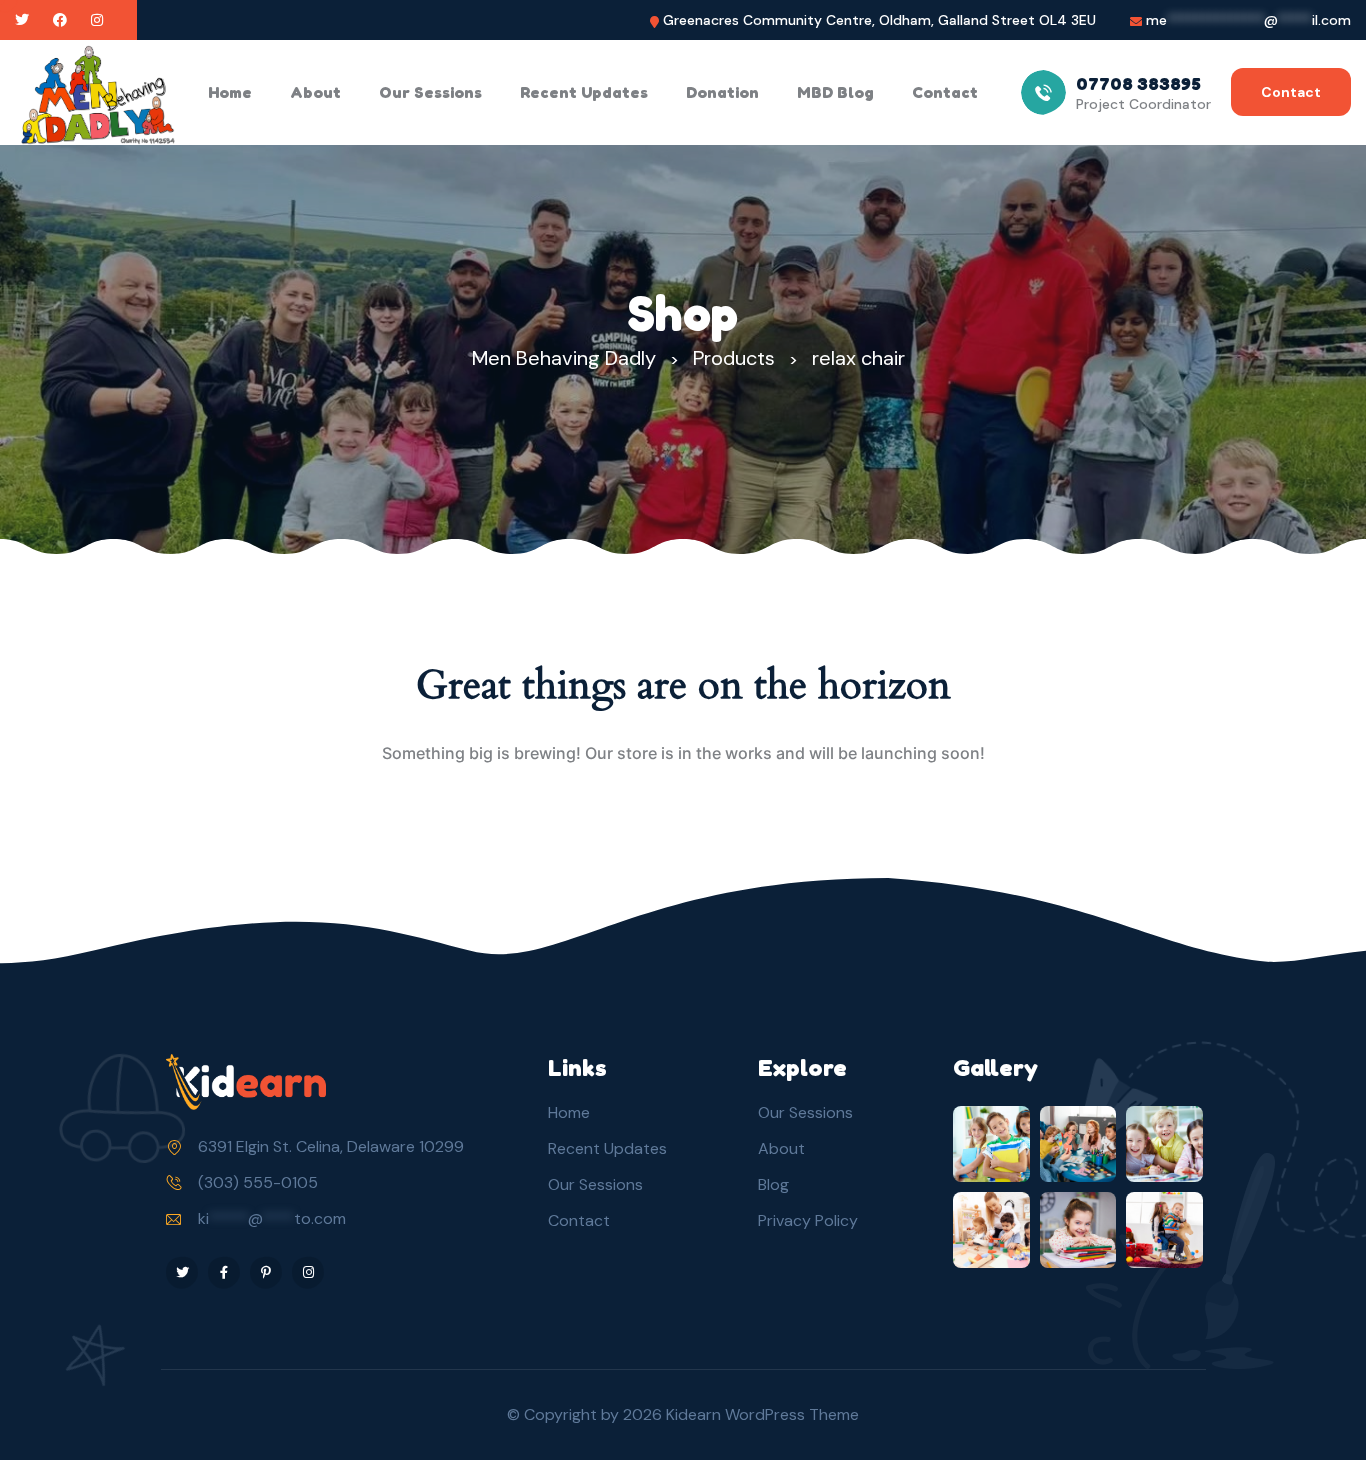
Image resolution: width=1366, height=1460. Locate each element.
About (315, 92)
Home (230, 92)
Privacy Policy (808, 1220)
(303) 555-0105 (258, 1182)
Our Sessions (430, 92)
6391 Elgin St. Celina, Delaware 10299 (331, 1146)
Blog (773, 1184)
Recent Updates (584, 92)
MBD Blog (835, 92)
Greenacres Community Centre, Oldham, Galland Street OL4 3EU (879, 20)
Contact (945, 92)
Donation (722, 92)
